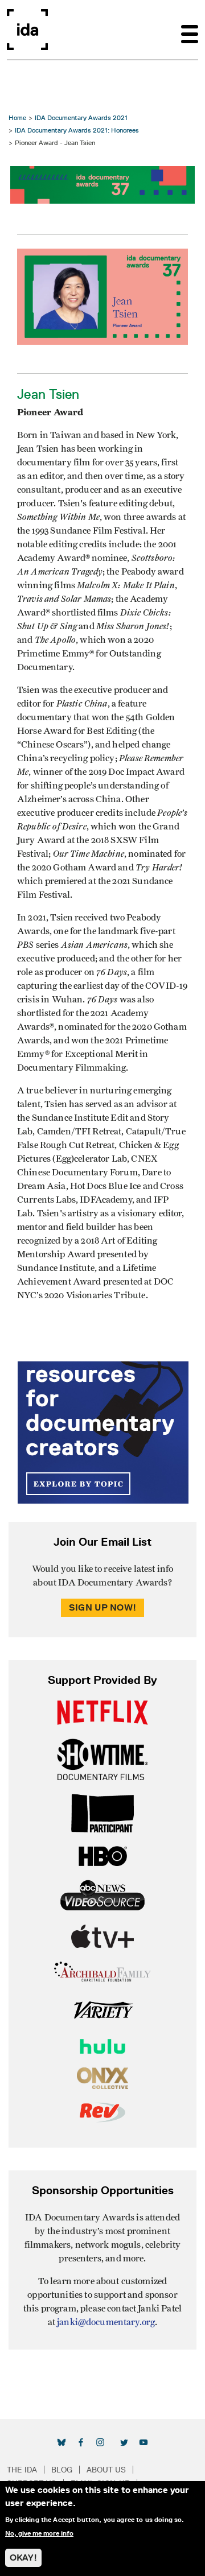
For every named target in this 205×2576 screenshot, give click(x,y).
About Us (106, 2470)
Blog (62, 2470)
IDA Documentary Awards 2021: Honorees (77, 130)
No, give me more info (39, 2533)
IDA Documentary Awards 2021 (81, 117)
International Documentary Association (27, 30)
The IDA (22, 2470)
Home (17, 117)
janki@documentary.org (106, 2322)
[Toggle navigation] (190, 30)
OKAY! (23, 2558)
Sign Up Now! (102, 1607)
